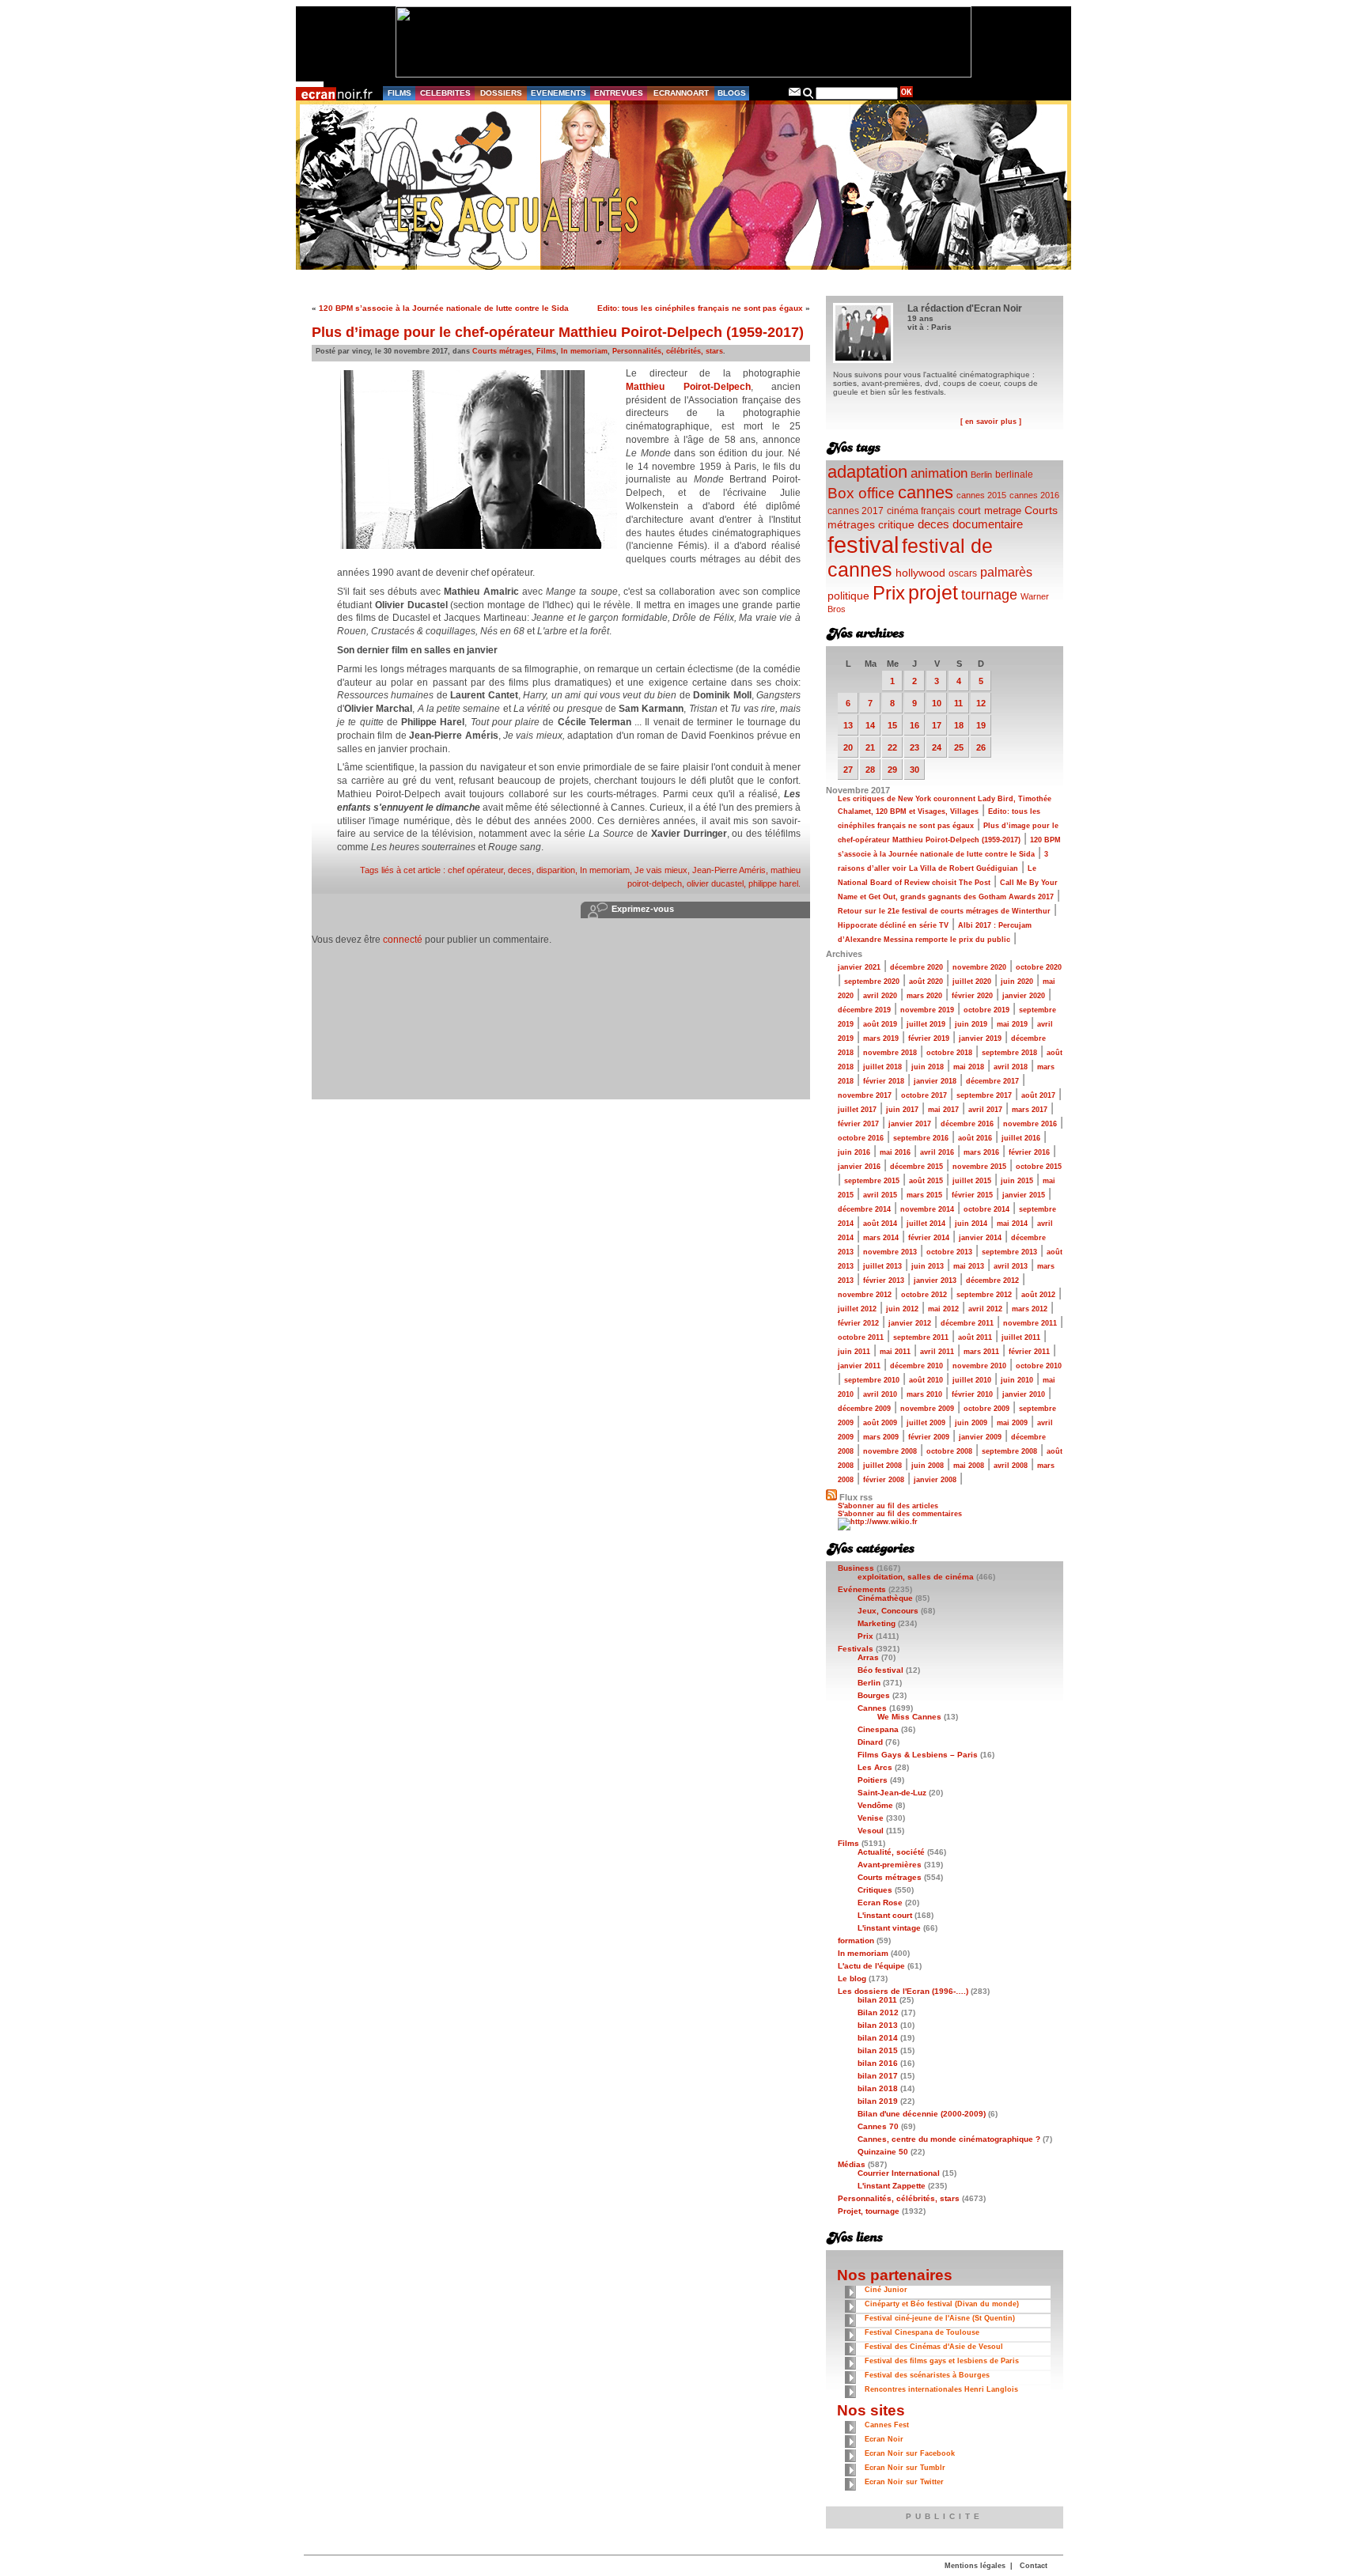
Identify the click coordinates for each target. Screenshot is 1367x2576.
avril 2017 (985, 1110)
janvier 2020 (1024, 996)
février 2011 (1029, 1352)
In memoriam (584, 351)
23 (914, 747)
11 (958, 703)
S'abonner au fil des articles (888, 1506)
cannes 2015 (981, 495)
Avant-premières (890, 1865)
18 (959, 725)
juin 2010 (1017, 1380)
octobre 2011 (861, 1337)
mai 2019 (1012, 1024)
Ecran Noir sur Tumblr (905, 2468)
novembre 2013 (890, 1252)
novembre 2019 (927, 1010)
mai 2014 (1012, 1224)
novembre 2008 (890, 1451)
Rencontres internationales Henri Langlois (941, 2389)
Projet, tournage (869, 2211)
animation (939, 473)
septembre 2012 (984, 1295)
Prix (889, 593)
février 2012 (858, 1323)
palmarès (1006, 572)
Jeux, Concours (888, 1611)
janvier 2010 (1024, 1394)
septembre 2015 (872, 1181)
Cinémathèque (885, 1598)
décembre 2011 (967, 1323)
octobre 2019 (986, 1010)
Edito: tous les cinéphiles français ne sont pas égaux (700, 308)
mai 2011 (895, 1352)
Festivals (856, 1649)
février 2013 (884, 1280)
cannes (926, 492)
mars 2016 (981, 1152)
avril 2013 (1011, 1266)
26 (981, 747)
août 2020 (926, 982)
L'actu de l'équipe (871, 1966)
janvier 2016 (859, 1167)
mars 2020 (924, 996)
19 (981, 725)
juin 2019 (971, 1024)
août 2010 (926, 1380)
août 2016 (975, 1138)
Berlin (981, 475)
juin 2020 (1017, 982)
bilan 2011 (877, 2000)
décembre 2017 (992, 1081)
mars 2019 (881, 1038)
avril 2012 (985, 1309)
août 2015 (926, 1181)
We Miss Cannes (909, 1717)
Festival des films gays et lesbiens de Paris (942, 2361)
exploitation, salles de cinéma (916, 1577)
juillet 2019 (926, 1024)
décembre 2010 (916, 1366)
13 (848, 725)
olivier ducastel (715, 883)
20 (848, 747)
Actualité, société (891, 1852)
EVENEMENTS (559, 93)
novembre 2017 (865, 1095)
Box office (861, 493)
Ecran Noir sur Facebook (910, 2453)
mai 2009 (1012, 1423)
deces (520, 870)
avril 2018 (1011, 1067)
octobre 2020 (1039, 967)
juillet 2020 (972, 982)
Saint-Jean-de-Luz (892, 1793)
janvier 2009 (980, 1437)
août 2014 (880, 1224)
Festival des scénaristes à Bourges (927, 2375)
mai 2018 (969, 1067)
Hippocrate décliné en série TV (893, 925)
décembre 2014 (864, 1209)
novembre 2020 (979, 967)
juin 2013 (928, 1266)
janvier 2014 (980, 1238)
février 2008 (884, 1480)
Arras (868, 1657)
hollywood (920, 573)
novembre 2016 (1030, 1124)
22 (892, 747)
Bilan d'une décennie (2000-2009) (922, 2114)
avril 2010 (880, 1394)
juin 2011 (854, 1352)
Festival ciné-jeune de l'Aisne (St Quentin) (940, 2318)
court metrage (990, 511)
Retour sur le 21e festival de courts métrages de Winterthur (944, 911)
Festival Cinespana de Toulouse (922, 2332)
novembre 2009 (927, 1409)
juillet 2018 (882, 1067)
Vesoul (871, 1831)
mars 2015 (924, 1195)
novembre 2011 (1030, 1323)
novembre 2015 (979, 1167)
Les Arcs (875, 1767)
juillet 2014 (926, 1224)
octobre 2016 (861, 1138)
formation (856, 1941)
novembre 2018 (890, 1053)
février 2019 (929, 1038)
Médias (852, 2164)
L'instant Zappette (892, 2186)
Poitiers (873, 1780)
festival (863, 545)
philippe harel (773, 883)
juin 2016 (854, 1152)
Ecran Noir (884, 2439)
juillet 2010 (972, 1380)
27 (848, 770)
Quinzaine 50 (883, 2152)
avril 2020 (880, 996)
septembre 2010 (872, 1380)
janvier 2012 (910, 1323)
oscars (963, 573)
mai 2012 (943, 1309)
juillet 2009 (926, 1423)
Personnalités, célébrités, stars (668, 351)
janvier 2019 (980, 1038)
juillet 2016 (1021, 1138)
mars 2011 (981, 1352)
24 (937, 747)
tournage (989, 595)
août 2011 (975, 1337)
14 (870, 725)
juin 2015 (1017, 1181)
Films (546, 351)
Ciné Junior (886, 2290)
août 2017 (1038, 1095)
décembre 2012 (992, 1280)
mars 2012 (1030, 1309)
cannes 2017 (856, 511)
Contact (1034, 2566)
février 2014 (929, 1238)
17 (937, 725)
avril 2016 (937, 1152)
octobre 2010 (1039, 1366)
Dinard (870, 1742)
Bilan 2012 (878, 2012)
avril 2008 (1011, 1466)
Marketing (877, 1623)
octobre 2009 (986, 1409)
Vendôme (875, 1805)
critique (896, 524)
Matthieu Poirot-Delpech (688, 387)
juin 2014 (971, 1224)
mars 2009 (881, 1437)
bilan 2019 (878, 2101)
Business (856, 1568)
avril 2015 (880, 1195)
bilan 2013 (878, 2025)
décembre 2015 (916, 1167)
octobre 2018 (949, 1053)
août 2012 (1038, 1295)
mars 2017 (1030, 1110)
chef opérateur (475, 870)
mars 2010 (924, 1394)
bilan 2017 (878, 2076)
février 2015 (972, 1195)
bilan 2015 (878, 2050)
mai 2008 (969, 1466)
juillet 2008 (882, 1466)
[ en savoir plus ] (991, 422)
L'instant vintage (889, 1928)
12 (981, 703)
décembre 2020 (916, 967)
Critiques (875, 1890)
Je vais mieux (661, 870)
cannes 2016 (1034, 495)
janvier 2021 (859, 967)
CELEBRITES (445, 93)
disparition (556, 870)
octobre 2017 (924, 1095)
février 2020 (972, 996)
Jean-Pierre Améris (729, 870)
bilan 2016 (878, 2063)
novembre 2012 (865, 1295)
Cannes (872, 1708)
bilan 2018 (878, 2088)
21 (870, 747)
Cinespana (878, 1729)
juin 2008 (928, 1466)
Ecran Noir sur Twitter (904, 2482)
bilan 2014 (878, 2038)
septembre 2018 (1009, 1053)
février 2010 (972, 1394)
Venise (871, 1818)
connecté (403, 940)
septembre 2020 (872, 982)
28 (870, 770)
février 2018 (884, 1081)
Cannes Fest (887, 2425)
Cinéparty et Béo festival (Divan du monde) (942, 2304)
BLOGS (732, 93)
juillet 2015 (972, 1181)
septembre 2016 (921, 1138)
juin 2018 (928, 1067)
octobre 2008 (949, 1451)
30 (914, 770)
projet (933, 592)
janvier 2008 (935, 1480)
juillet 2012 (857, 1309)
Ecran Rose (880, 1903)
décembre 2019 (864, 1010)
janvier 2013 (935, 1280)
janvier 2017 (910, 1124)
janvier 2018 (935, 1081)
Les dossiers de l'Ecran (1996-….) (903, 1991)
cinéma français (921, 511)
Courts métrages (502, 351)
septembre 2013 (1009, 1252)
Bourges (874, 1695)
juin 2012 (902, 1309)
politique (848, 596)
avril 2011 (937, 1352)
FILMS (399, 93)
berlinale (1014, 474)
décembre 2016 (967, 1124)
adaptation (867, 472)
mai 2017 (943, 1110)
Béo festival (880, 1670)
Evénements (862, 1589)
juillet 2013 (882, 1266)
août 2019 (880, 1024)
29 (892, 770)
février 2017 (858, 1124)
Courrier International (899, 2173)
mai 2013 (969, 1266)
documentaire (988, 524)
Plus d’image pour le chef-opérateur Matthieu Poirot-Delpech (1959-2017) (558, 332)
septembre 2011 (921, 1337)
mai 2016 (895, 1152)
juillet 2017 (857, 1110)
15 (892, 725)
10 (937, 703)
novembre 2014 (927, 1209)
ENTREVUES (619, 93)
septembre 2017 (984, 1095)
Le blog (852, 1978)
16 (914, 725)
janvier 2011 (859, 1366)
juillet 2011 (1021, 1337)
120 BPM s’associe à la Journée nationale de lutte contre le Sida (444, 308)
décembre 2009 (864, 1409)
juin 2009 (971, 1423)
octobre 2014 (986, 1209)
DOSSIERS (501, 93)
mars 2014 (881, 1238)
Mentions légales (975, 2566)
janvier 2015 (1024, 1195)
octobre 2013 (949, 1252)
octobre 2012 (924, 1295)
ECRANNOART (681, 93)
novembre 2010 (979, 1366)
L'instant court (885, 1915)
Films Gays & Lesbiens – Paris (918, 1755)
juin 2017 (902, 1110)
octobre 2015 (1039, 1167)
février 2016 (1029, 1152)
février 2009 (929, 1437)
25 (959, 747)
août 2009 (880, 1423)
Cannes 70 (878, 2126)
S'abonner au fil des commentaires (900, 1514)
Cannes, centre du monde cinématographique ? (949, 2139)
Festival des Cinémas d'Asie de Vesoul (934, 2347)
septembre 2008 (1009, 1451)
